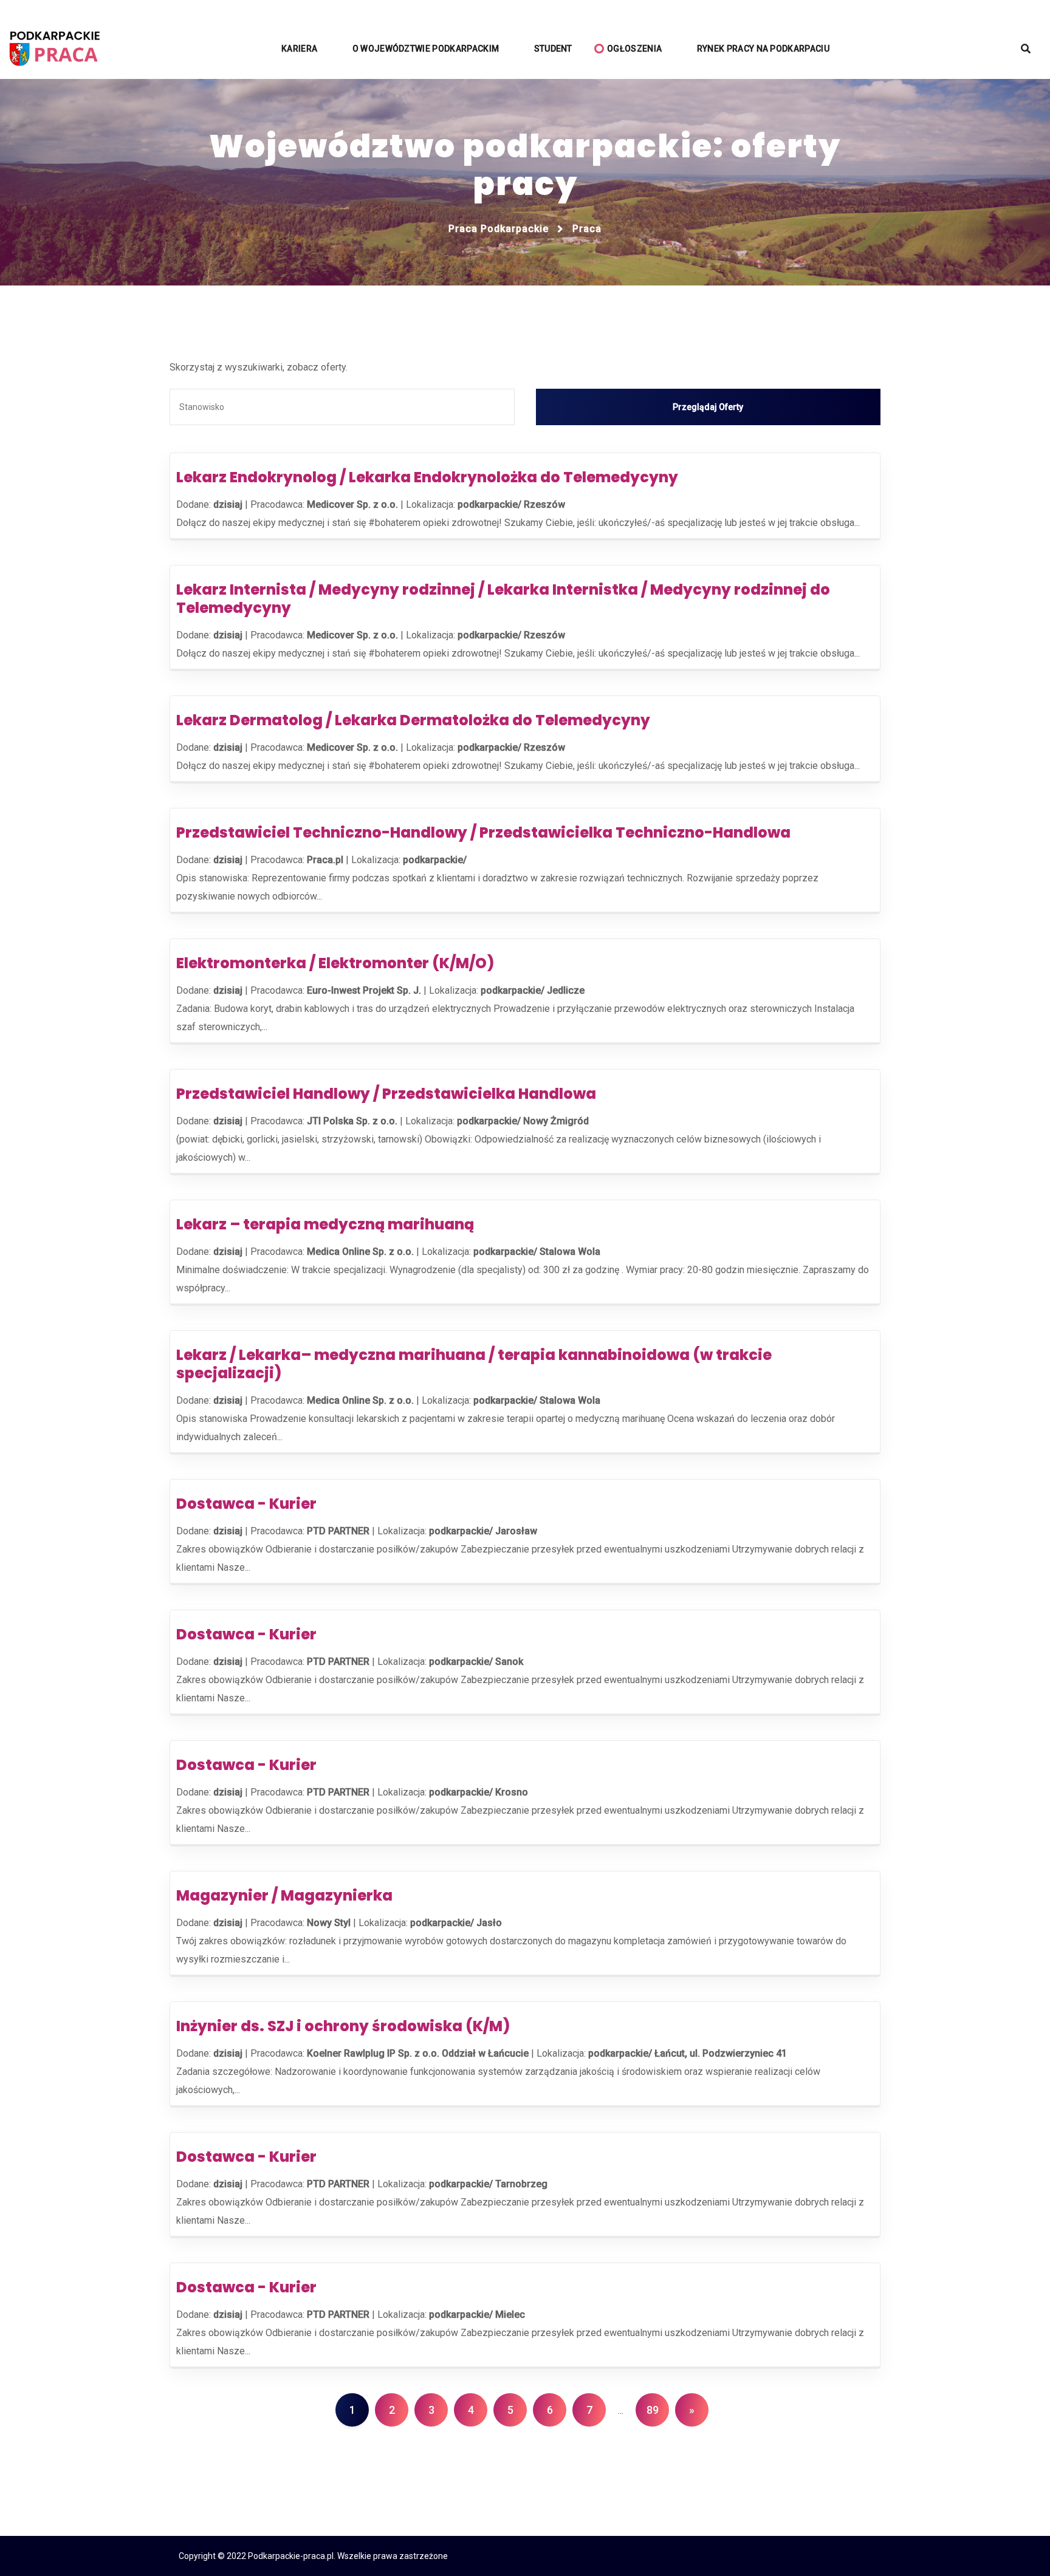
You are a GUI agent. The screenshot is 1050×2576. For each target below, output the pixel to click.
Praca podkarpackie (499, 229)
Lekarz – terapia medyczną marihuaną (325, 1224)
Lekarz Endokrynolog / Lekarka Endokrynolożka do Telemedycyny (427, 477)
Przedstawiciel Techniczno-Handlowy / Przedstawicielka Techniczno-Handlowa (483, 832)
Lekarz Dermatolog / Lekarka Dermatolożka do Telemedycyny (413, 720)
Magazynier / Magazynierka (284, 1895)
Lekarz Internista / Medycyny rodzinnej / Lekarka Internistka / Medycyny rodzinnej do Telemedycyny (503, 599)
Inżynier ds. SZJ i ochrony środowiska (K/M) (343, 2026)
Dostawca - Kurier (246, 1504)
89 (653, 2410)
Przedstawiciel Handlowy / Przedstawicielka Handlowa (386, 1094)
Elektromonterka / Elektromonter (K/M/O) (335, 963)
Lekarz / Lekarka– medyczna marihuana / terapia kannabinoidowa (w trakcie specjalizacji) (474, 1364)
